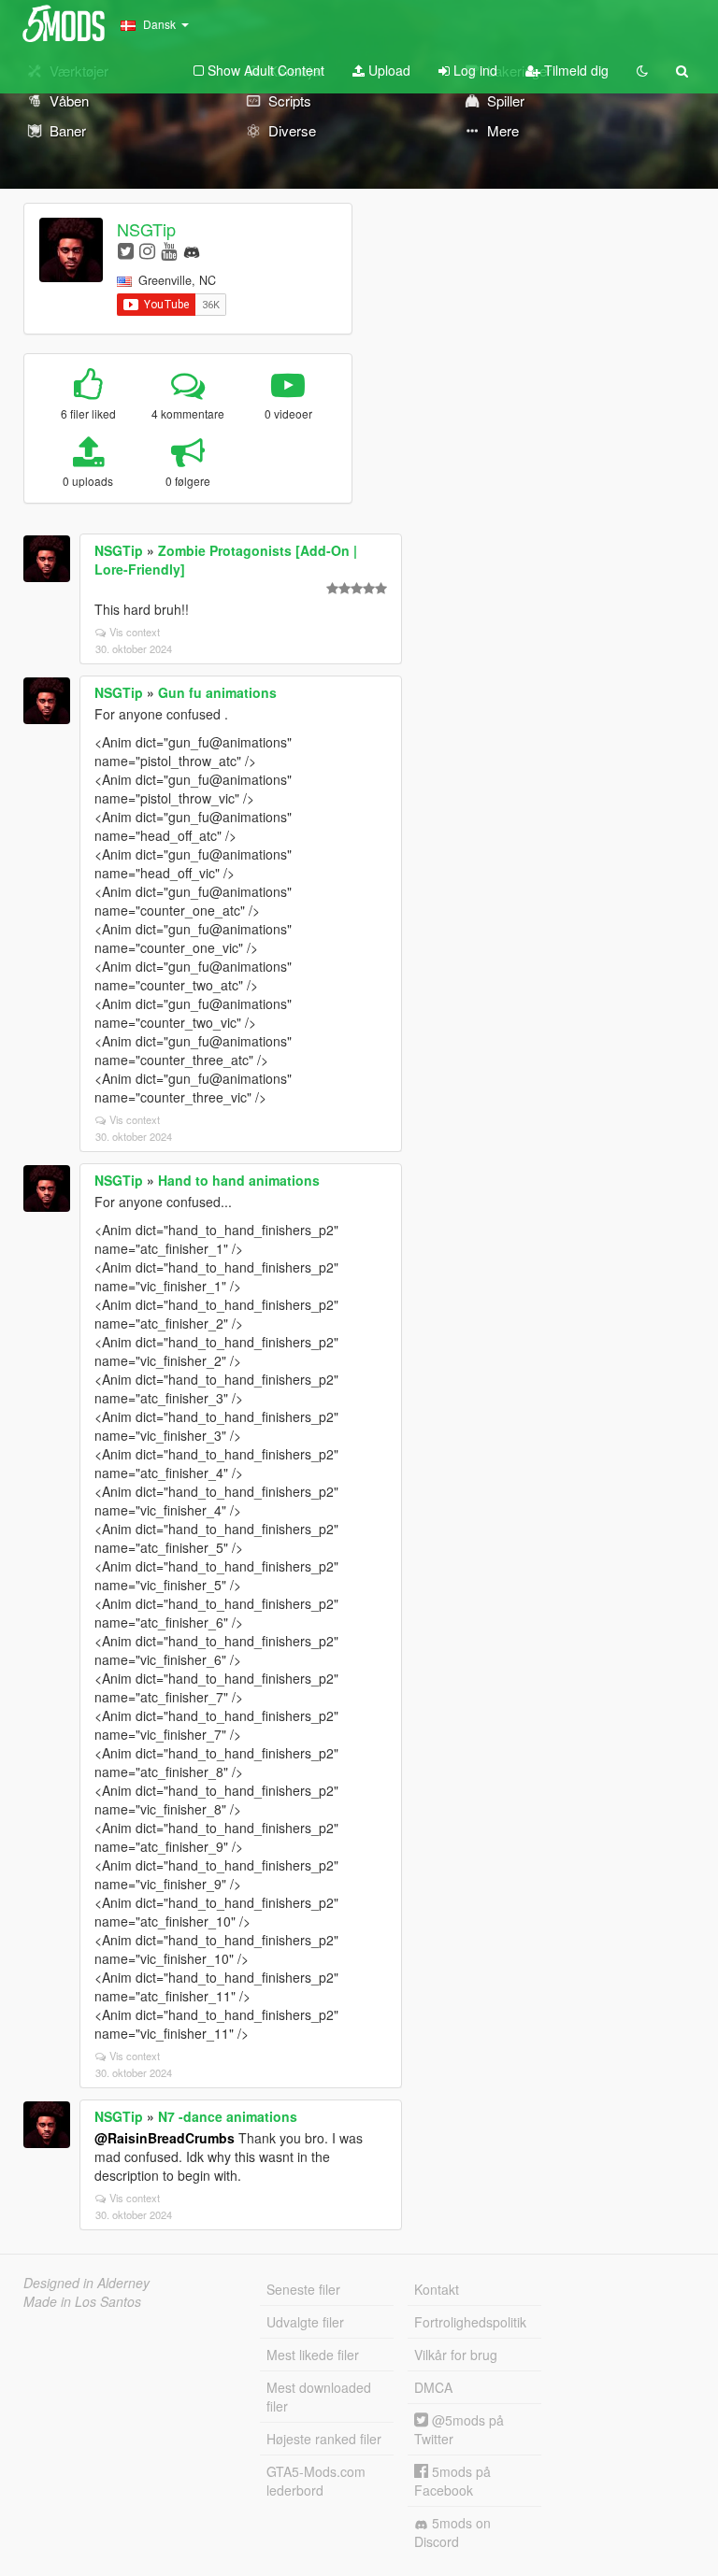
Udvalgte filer (305, 2322)
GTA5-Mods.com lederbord (316, 2481)
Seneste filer (303, 2289)
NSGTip (146, 229)
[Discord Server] (192, 250)
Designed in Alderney (86, 2283)
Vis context (135, 632)
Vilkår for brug (456, 2355)
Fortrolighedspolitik (470, 2322)
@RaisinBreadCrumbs (165, 2138)
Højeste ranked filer (324, 2439)
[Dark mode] (642, 70)
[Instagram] (147, 250)
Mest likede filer (313, 2355)
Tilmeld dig (574, 70)
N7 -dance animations (228, 2116)
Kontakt (437, 2289)
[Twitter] (126, 250)
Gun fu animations (217, 692)
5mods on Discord (452, 2532)
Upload (388, 70)
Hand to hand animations (239, 1180)
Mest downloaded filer (319, 2397)
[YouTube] (169, 250)
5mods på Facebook (452, 2481)
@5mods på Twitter (459, 2429)
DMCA (433, 2387)
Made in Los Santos (82, 2301)
